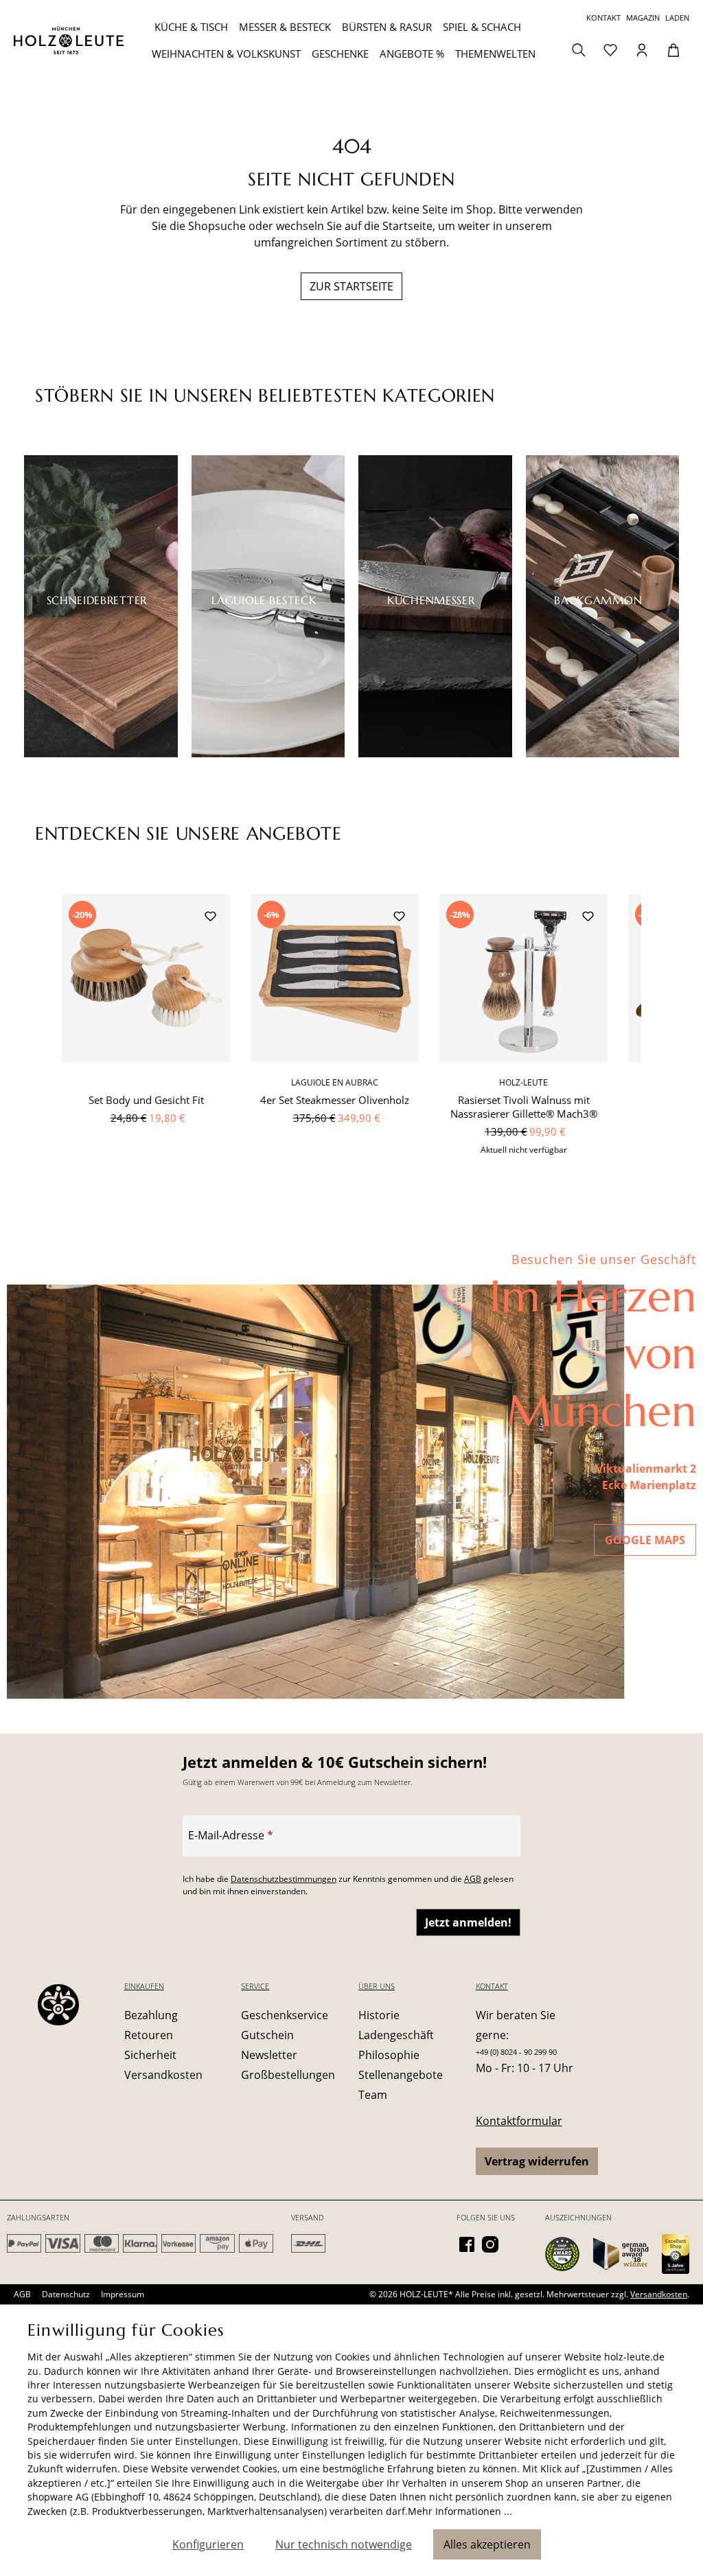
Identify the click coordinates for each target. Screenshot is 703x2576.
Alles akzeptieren (487, 2544)
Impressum (123, 2294)
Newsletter (269, 2055)
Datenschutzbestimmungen (284, 1879)
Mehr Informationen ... (460, 2511)
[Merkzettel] (610, 49)
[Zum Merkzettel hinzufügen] (210, 918)
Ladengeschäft (396, 2035)
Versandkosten (163, 2075)
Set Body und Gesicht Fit (146, 1100)
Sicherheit (150, 2055)
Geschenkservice (285, 2015)
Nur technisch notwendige (344, 2544)
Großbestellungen (288, 2075)
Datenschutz (66, 2294)
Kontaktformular (519, 2121)
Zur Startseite (351, 286)
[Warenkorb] (673, 49)
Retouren (149, 2035)
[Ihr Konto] (642, 49)
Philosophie (389, 2055)
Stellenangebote (401, 2075)
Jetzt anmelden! (468, 1922)
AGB (473, 1879)
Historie (379, 2015)
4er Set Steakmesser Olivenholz (335, 1100)
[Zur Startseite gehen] (69, 40)
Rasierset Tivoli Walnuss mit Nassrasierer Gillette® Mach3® (524, 1107)
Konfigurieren (208, 2544)
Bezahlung (151, 2015)
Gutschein (267, 2035)
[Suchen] (579, 49)
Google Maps (645, 1540)
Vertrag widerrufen (537, 2161)
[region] (351, 1033)
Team (373, 2095)
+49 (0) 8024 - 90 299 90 (516, 2052)
